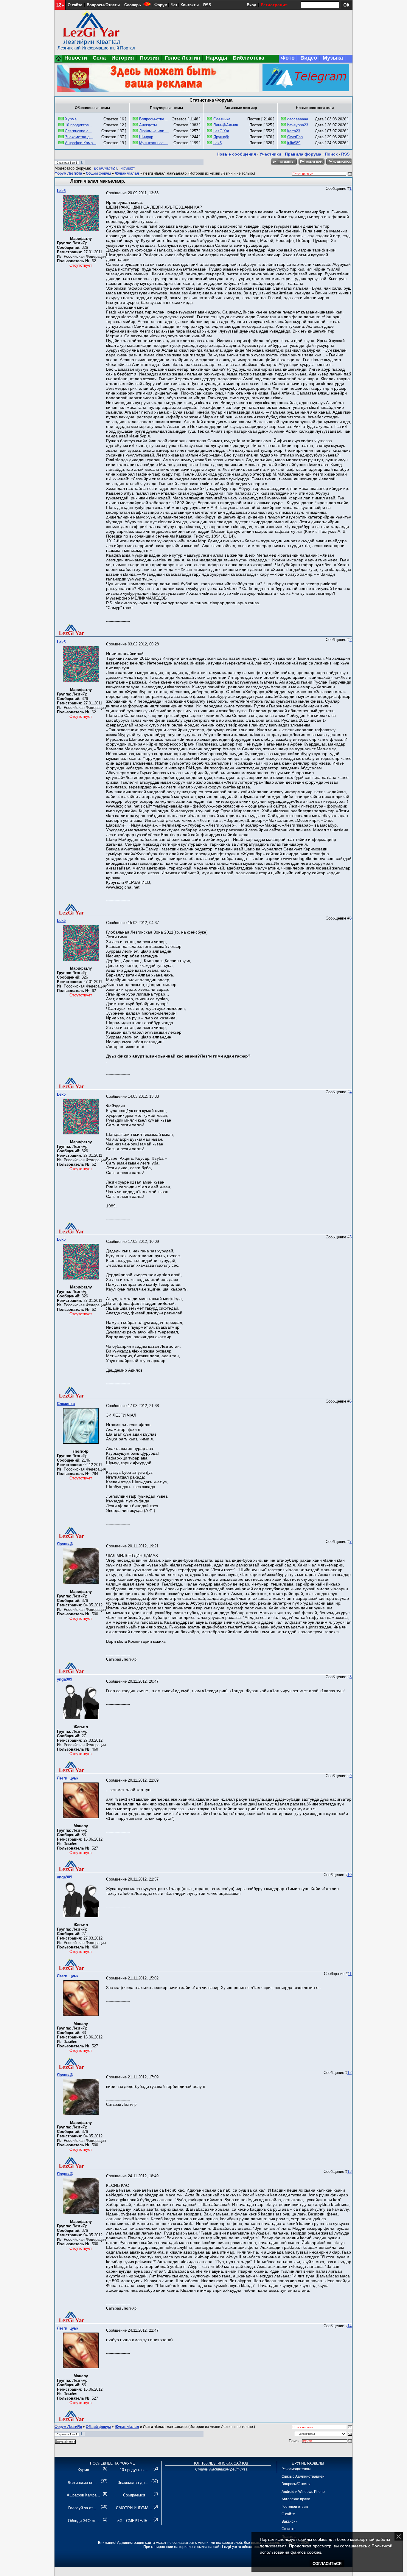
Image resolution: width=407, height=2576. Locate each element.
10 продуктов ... (134, 2470)
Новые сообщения (236, 154)
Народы (216, 58)
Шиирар (146, 137)
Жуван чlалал (127, 173)
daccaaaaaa (298, 119)
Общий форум (98, 173)
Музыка (333, 58)
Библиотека (248, 58)
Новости (76, 58)
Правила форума (303, 154)
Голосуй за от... (82, 2508)
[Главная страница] (58, 61)
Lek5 (218, 143)
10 (349, 1875)
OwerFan (295, 137)
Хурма (71, 119)
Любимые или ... (154, 131)
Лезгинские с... (79, 131)
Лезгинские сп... (82, 2483)
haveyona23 (298, 125)
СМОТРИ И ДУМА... (134, 2508)
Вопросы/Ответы (103, 5)
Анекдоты (148, 125)
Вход (251, 5)
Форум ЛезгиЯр (68, 173)
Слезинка (222, 119)
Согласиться (327, 2564)
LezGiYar (221, 131)
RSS (207, 5)
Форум (161, 5)
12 (349, 2073)
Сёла (99, 58)
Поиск (331, 154)
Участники (270, 154)
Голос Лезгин (182, 58)
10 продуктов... (79, 125)
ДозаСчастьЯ (105, 168)
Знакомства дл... (133, 2483)
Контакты (190, 5)
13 (349, 2171)
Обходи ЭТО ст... (83, 2521)
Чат (174, 5)
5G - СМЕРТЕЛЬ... (134, 2521)
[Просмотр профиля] (81, 230)
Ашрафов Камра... (83, 2495)
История (123, 58)
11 (350, 1974)
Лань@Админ (226, 125)
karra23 (294, 131)
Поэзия (149, 58)
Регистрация (274, 5)
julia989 (294, 143)
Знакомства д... (79, 137)
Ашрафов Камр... (81, 143)
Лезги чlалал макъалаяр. (165, 173)
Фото (288, 58)
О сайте (75, 5)
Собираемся (134, 2495)
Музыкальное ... (154, 143)
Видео (309, 58)
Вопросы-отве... (153, 119)
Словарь (133, 5)
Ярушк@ (221, 137)
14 (349, 2326)
